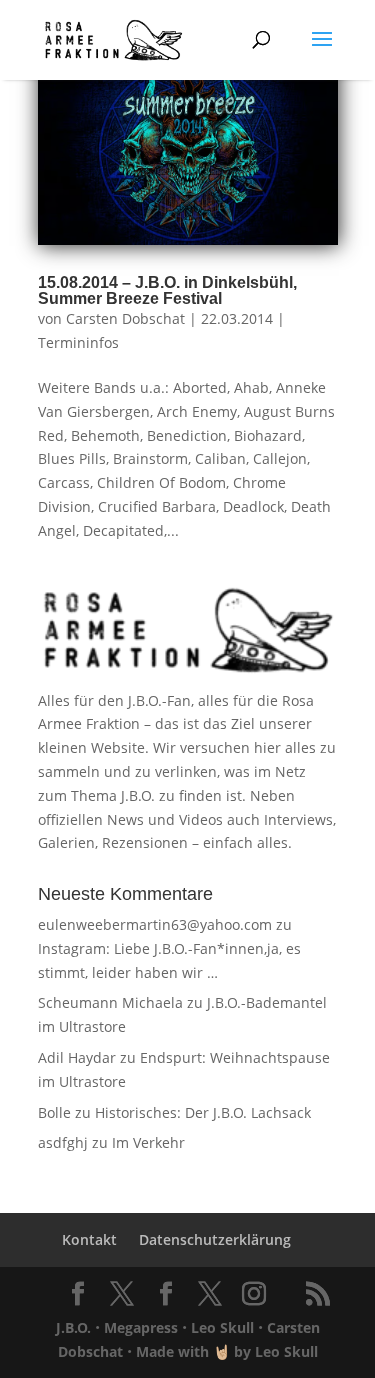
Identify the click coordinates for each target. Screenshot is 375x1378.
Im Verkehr (148, 1142)
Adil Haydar (77, 1057)
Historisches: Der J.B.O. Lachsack (203, 1112)
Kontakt (89, 1239)
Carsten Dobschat (125, 318)
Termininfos (78, 342)
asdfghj (63, 1142)
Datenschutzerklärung (215, 1239)
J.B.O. (73, 1327)
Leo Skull (222, 1327)
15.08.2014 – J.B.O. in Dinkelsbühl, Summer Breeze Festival (167, 290)
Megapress (141, 1327)
